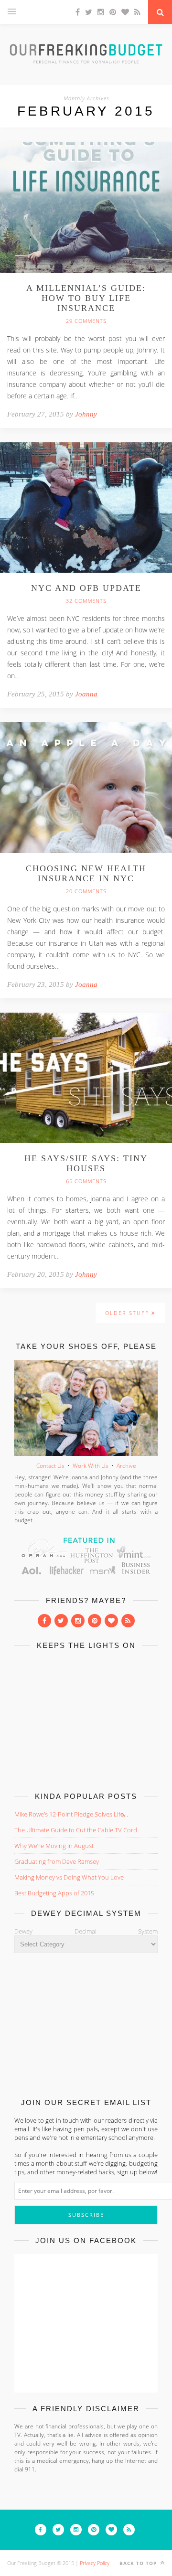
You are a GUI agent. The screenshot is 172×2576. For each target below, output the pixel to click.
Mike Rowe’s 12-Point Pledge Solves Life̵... (71, 1814)
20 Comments (86, 891)
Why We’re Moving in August (54, 1846)
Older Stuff (128, 1313)
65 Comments (86, 1181)
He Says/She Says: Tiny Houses (86, 1163)
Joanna (86, 694)
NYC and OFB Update (86, 588)
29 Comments (86, 321)
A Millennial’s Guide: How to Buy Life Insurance (86, 298)
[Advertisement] (86, 1719)
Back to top (139, 2563)
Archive (126, 1466)
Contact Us (50, 1466)
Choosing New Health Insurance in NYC (86, 873)
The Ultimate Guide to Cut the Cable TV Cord (76, 1830)
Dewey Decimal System (86, 1931)
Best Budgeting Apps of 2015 (54, 1893)
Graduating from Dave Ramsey (57, 1861)
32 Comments (86, 601)
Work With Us (91, 1466)
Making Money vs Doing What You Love (69, 1877)
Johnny (86, 414)
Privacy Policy (95, 2563)
